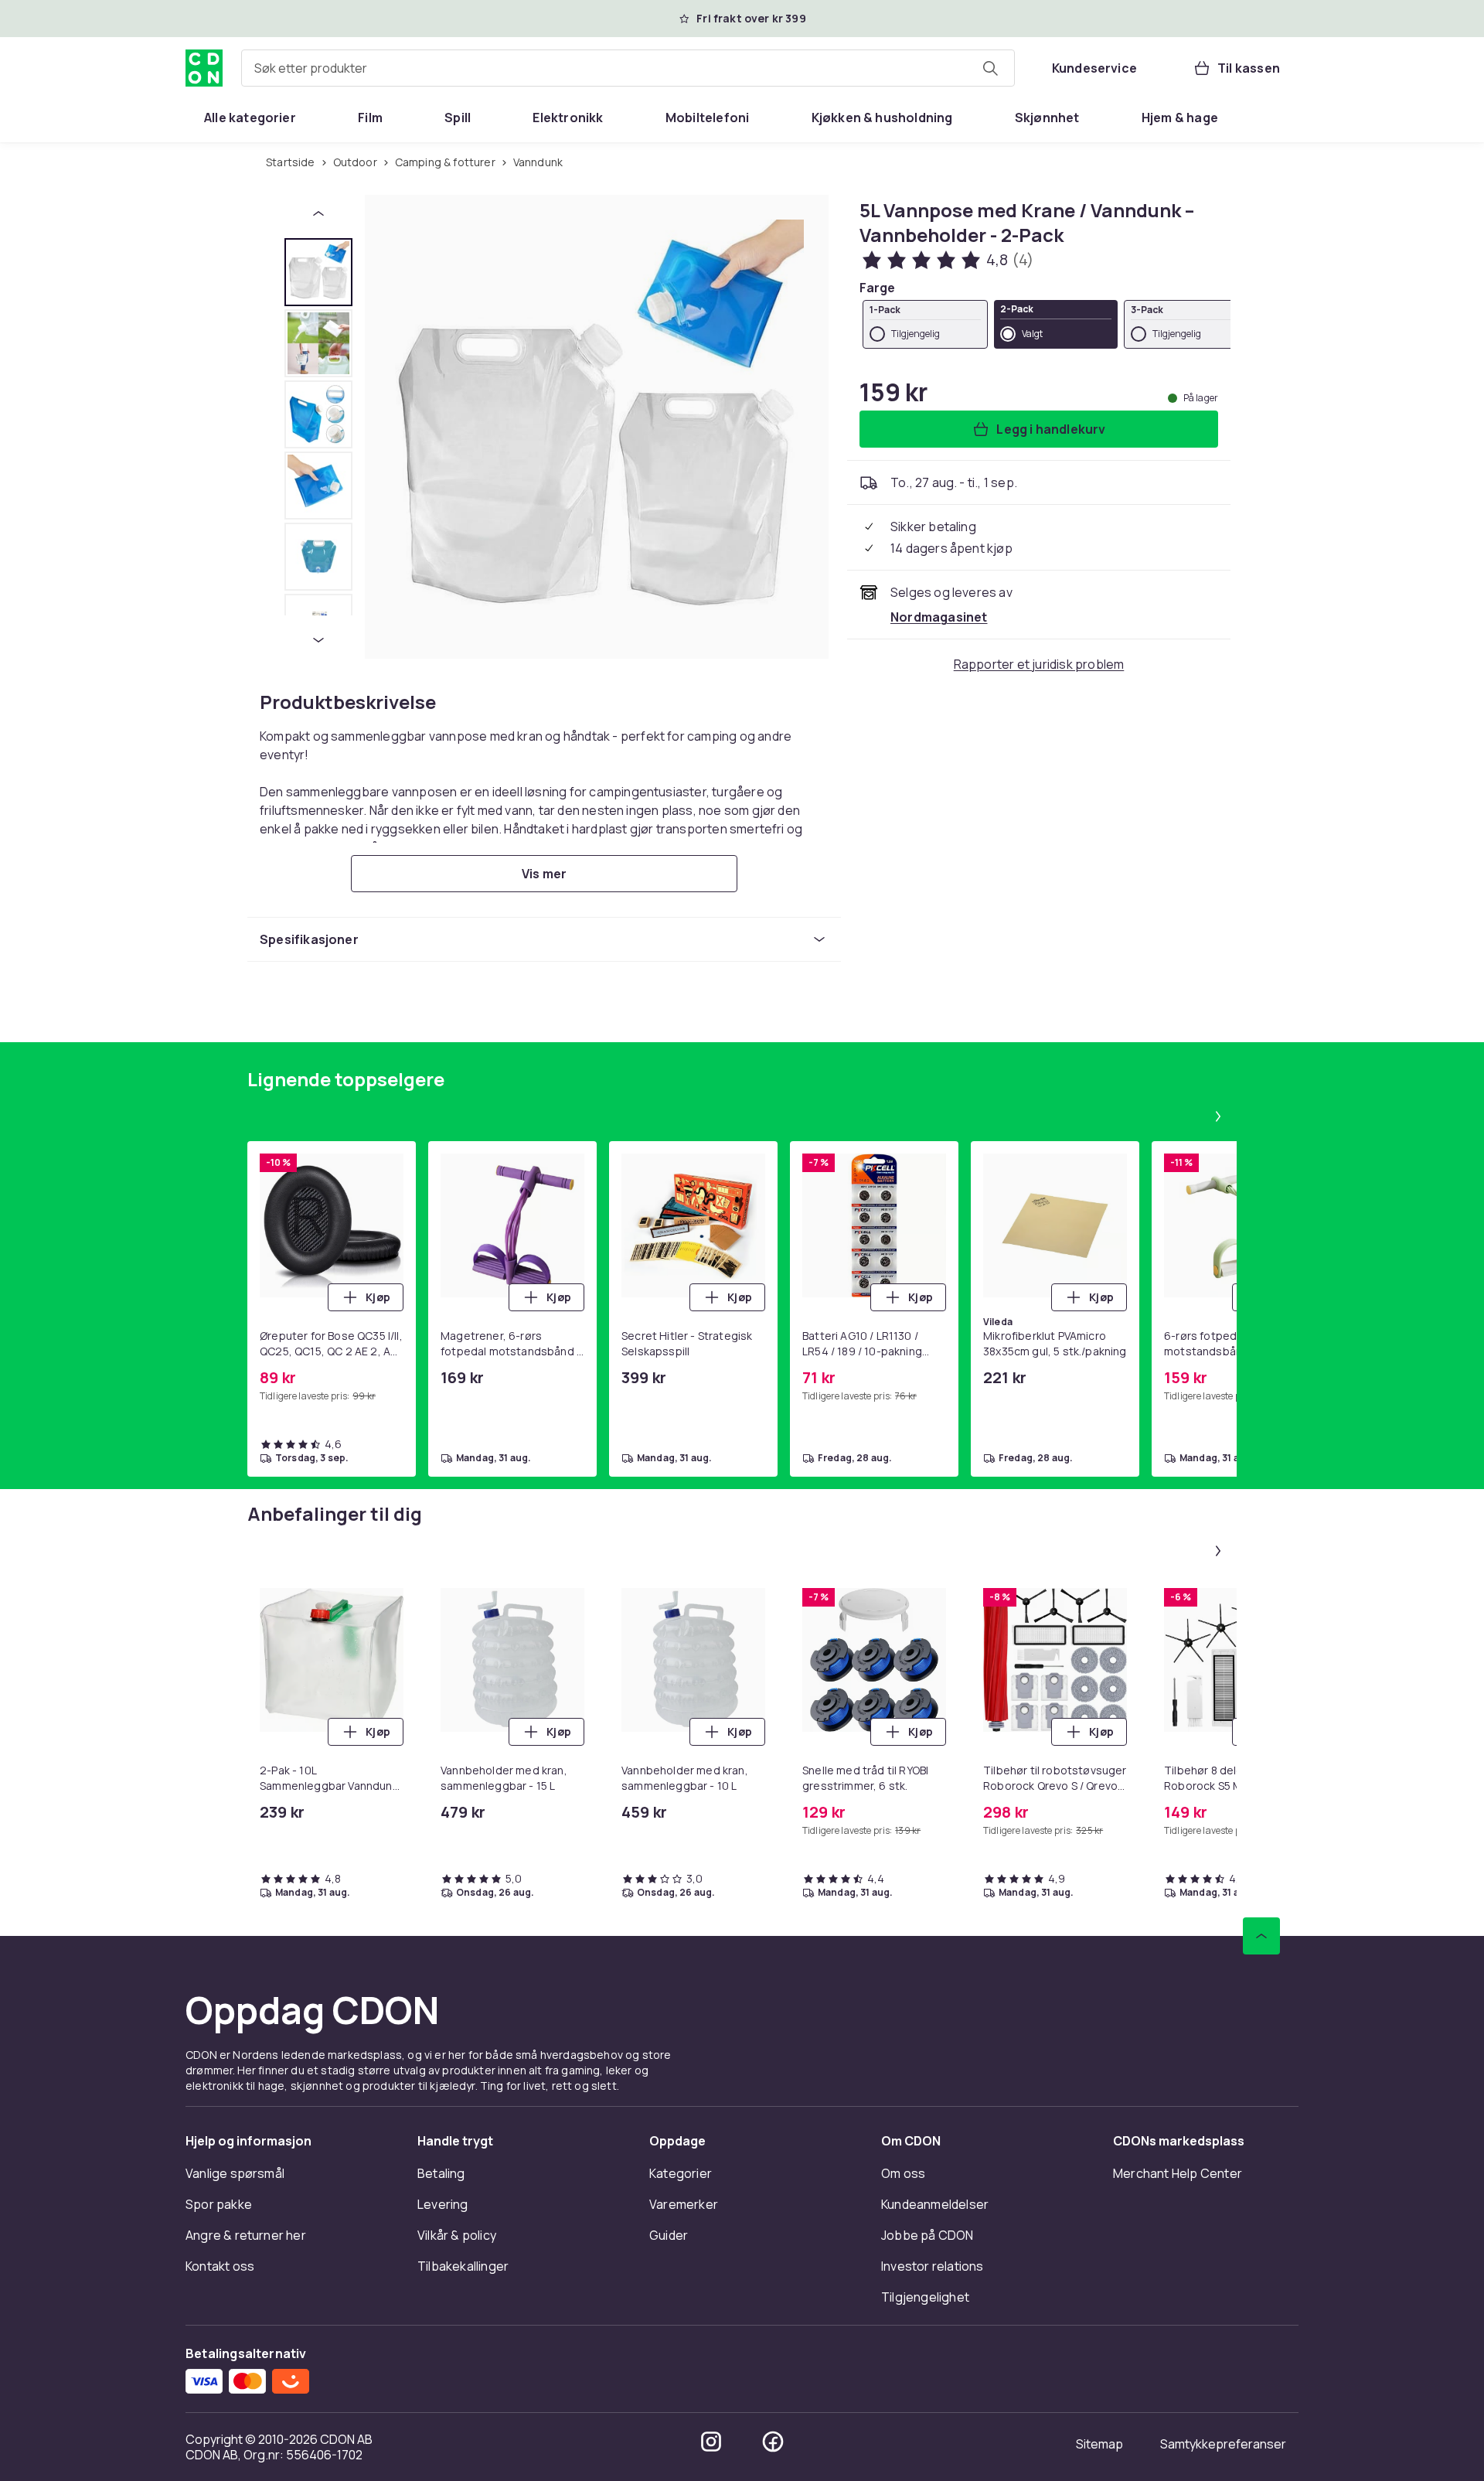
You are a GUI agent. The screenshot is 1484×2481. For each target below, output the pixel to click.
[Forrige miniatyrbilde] (318, 213)
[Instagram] (711, 2442)
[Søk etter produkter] (990, 68)
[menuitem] (250, 118)
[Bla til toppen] (1261, 1936)
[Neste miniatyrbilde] (318, 640)
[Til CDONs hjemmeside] (204, 68)
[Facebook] (773, 2442)
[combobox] (628, 68)
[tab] (318, 272)
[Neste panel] (1218, 1116)
